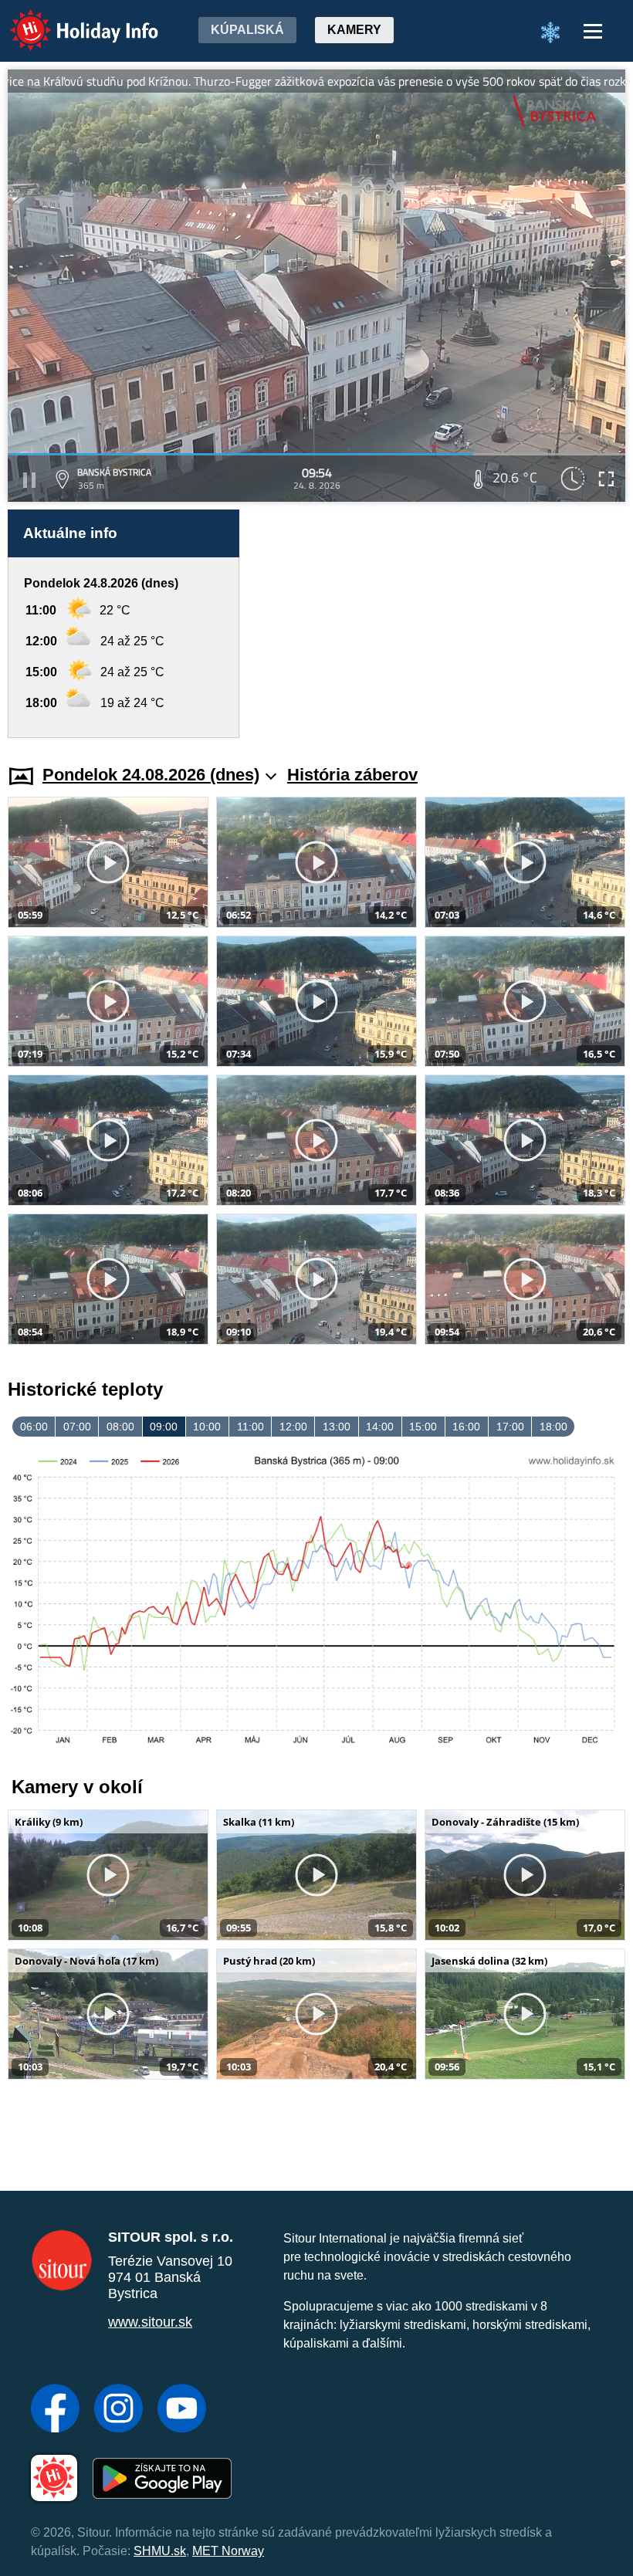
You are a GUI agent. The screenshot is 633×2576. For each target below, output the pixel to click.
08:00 (120, 1427)
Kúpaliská (247, 30)
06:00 (34, 1427)
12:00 (293, 1427)
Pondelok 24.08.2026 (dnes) (151, 775)
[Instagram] (118, 2410)
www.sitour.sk (150, 2322)
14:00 (380, 1427)
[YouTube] (182, 2410)
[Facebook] (55, 2410)
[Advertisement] (440, 624)
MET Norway (228, 2551)
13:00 (337, 1427)
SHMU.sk (160, 2551)
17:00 (510, 1427)
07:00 (77, 1427)
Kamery (354, 30)
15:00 (423, 1427)
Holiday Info (70, 20)
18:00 (553, 1427)
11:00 (250, 1427)
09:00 (164, 1427)
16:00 (466, 1427)
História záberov (352, 775)
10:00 (207, 1427)
